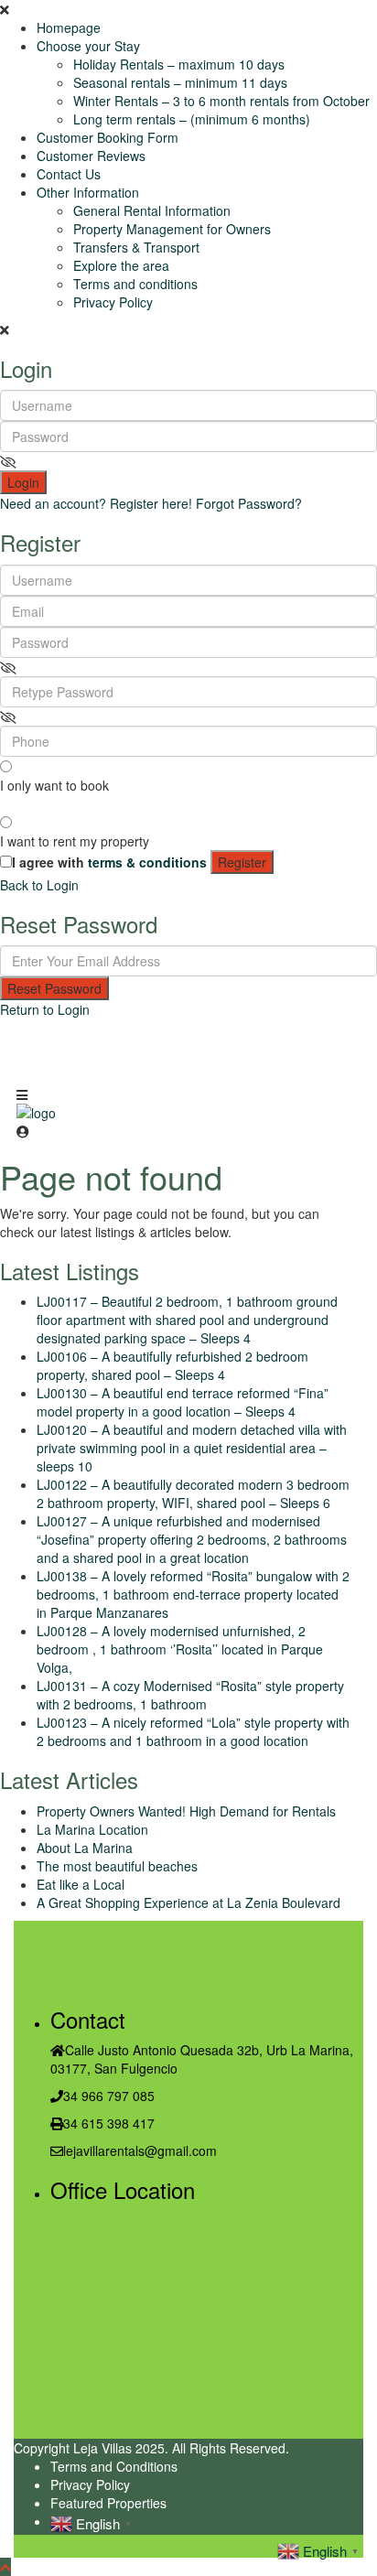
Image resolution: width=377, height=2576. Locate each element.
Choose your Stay (88, 46)
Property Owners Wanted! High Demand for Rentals (186, 1811)
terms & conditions (147, 862)
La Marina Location (92, 1829)
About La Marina (85, 1848)
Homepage (69, 27)
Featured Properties (108, 2503)
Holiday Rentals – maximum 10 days (179, 64)
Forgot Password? (249, 503)
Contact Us (69, 174)
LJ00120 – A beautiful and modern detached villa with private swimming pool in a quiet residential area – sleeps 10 (192, 1448)
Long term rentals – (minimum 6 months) (192, 119)
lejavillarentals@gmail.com (140, 2150)
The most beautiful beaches (117, 1866)
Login (23, 482)
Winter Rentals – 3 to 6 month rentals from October (221, 101)
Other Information (88, 192)
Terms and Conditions (114, 2466)
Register (242, 862)
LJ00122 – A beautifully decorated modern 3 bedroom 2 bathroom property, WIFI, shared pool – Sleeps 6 (193, 1493)
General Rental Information (152, 210)
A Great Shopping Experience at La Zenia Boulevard (188, 1902)
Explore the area (121, 265)
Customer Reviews (91, 156)
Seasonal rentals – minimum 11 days (180, 82)
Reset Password (54, 988)
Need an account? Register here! (96, 503)
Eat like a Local (81, 1884)
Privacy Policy (113, 302)
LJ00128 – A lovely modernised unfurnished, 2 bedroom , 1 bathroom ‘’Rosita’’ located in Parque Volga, (180, 1649)
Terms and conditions (135, 284)
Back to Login (39, 885)
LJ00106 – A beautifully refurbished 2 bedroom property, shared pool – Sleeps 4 (172, 1365)
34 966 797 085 (109, 2096)
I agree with (109, 862)
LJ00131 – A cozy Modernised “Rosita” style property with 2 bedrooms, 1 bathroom (190, 1695)
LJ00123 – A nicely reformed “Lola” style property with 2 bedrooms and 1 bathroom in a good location (193, 1731)
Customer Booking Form (108, 137)
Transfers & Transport (136, 247)
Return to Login (45, 1009)
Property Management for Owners (172, 229)
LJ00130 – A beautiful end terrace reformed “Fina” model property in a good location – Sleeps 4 (183, 1402)
